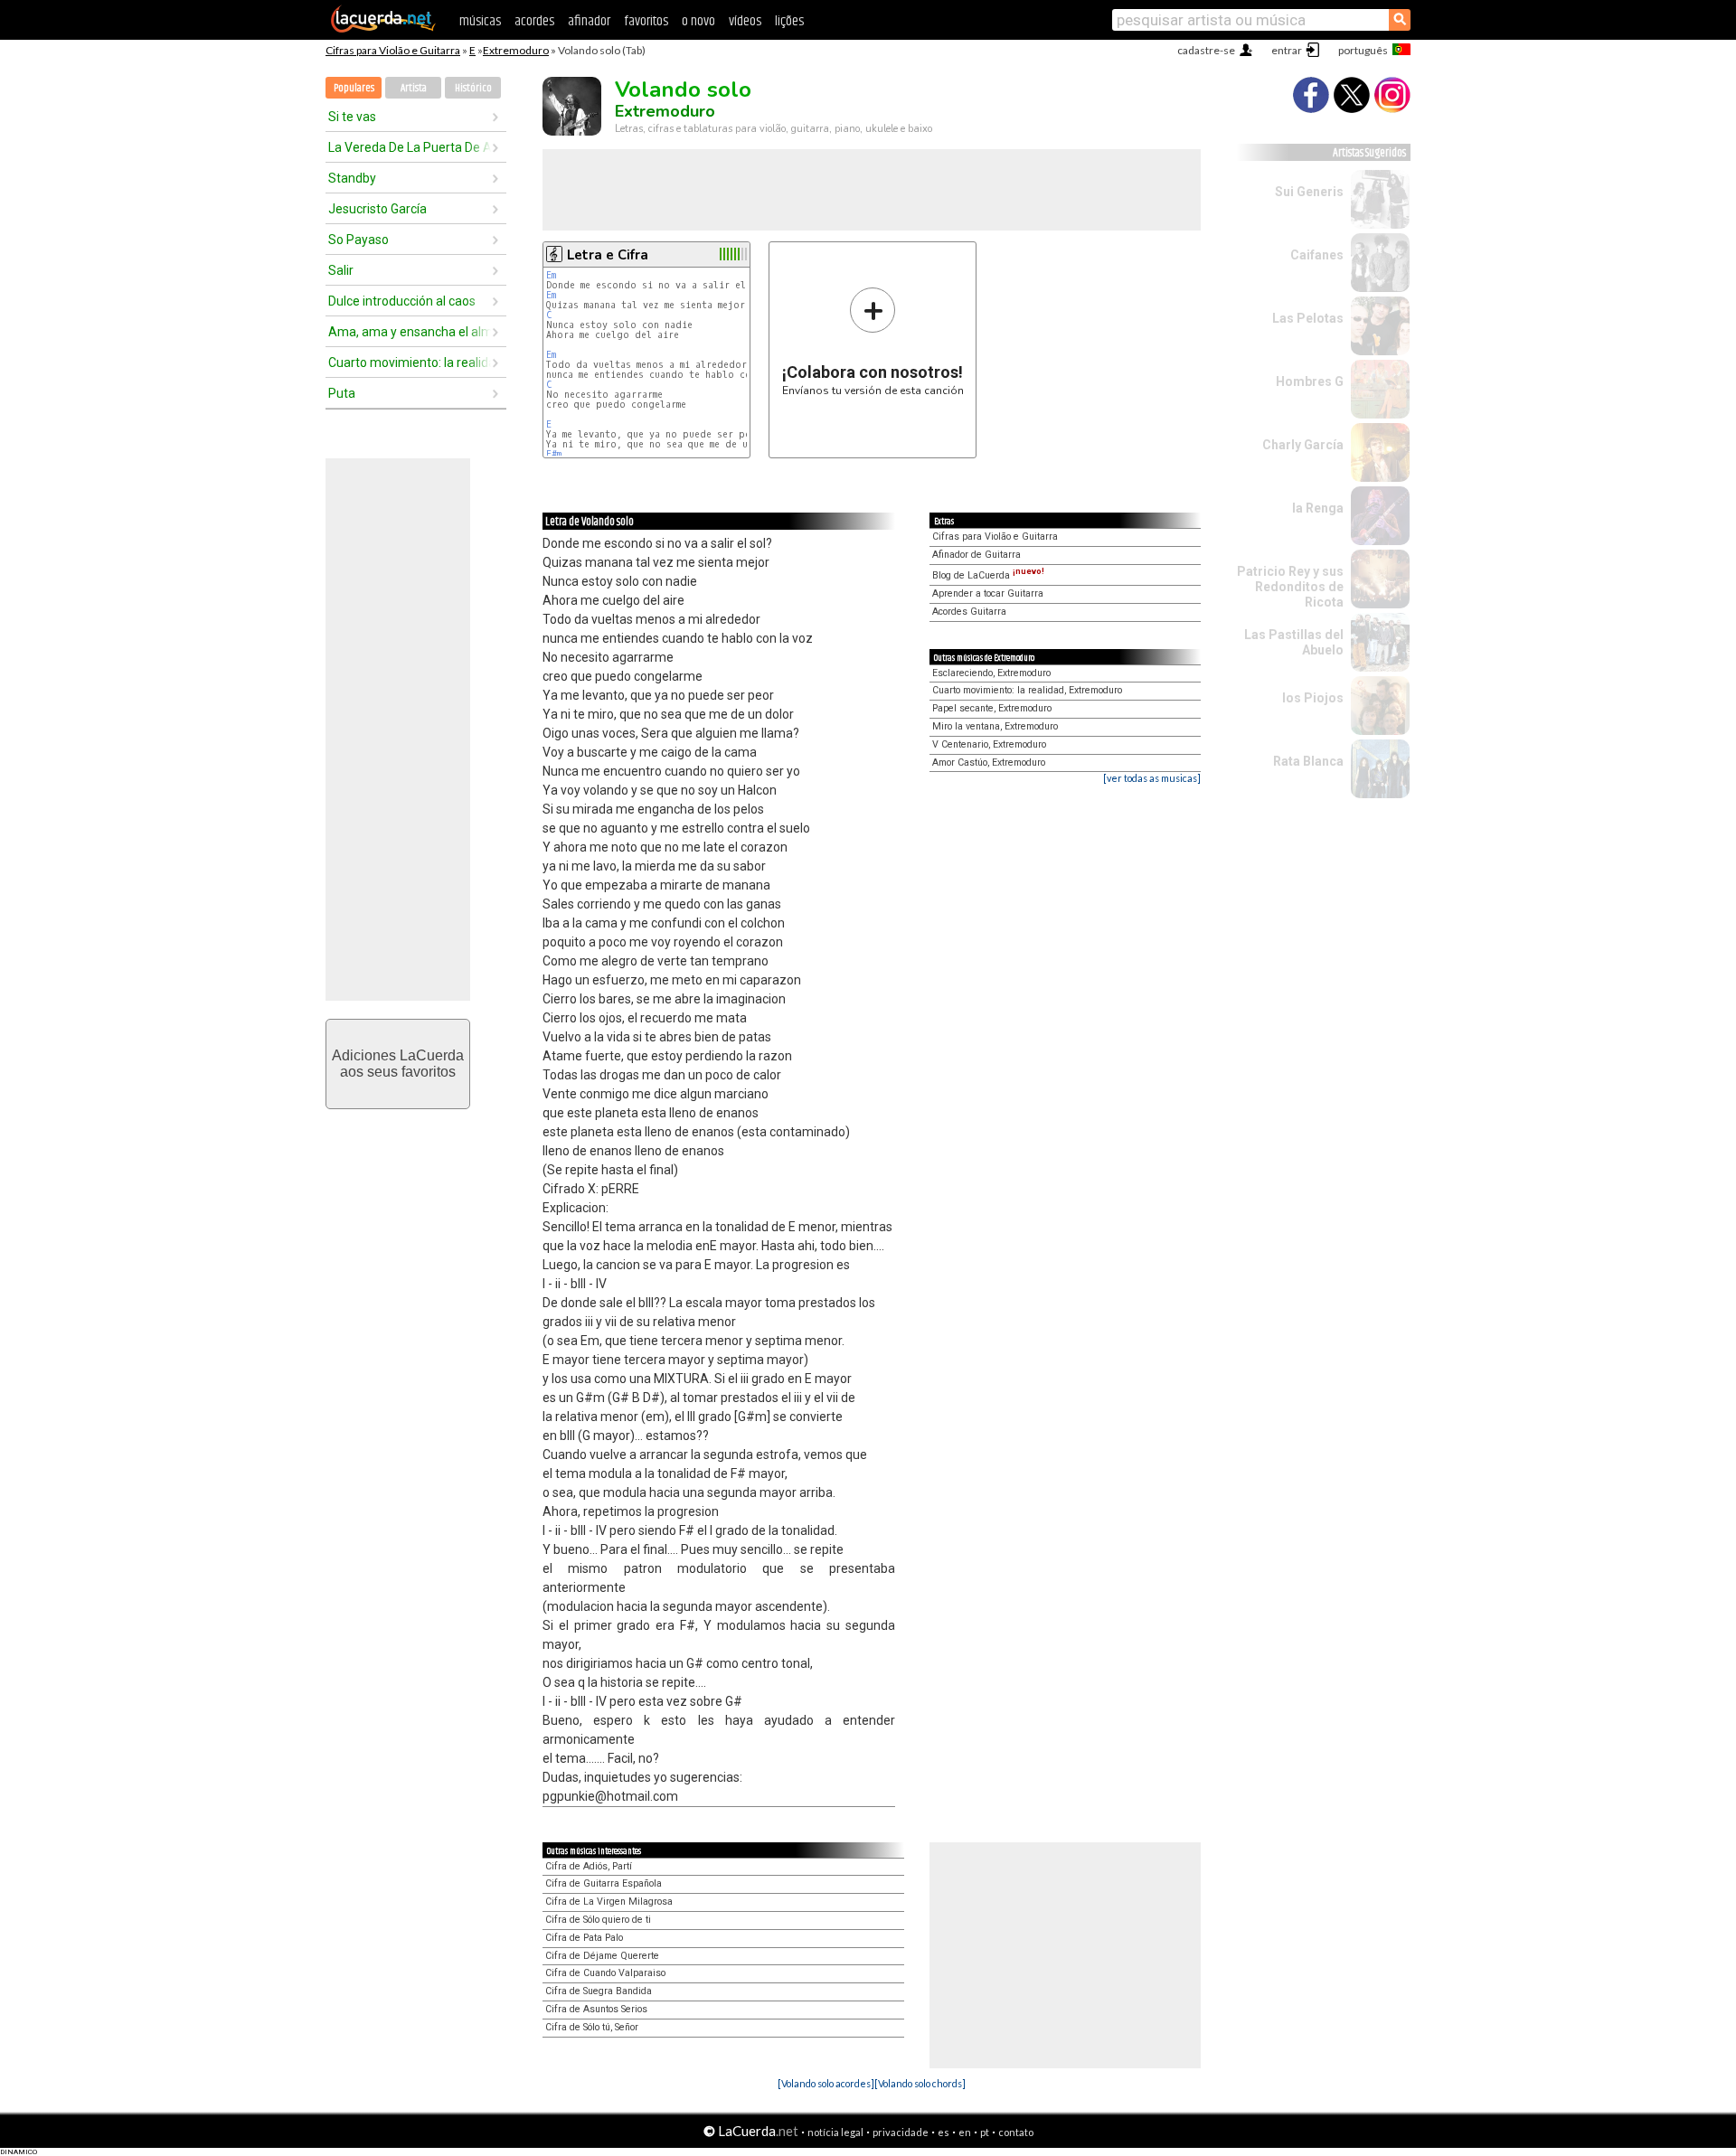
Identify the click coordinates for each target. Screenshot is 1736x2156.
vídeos (745, 21)
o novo (698, 21)
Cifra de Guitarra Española (604, 1883)
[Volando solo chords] (920, 2083)
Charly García (1303, 445)
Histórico (473, 88)
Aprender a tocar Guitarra (988, 593)
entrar (1287, 50)
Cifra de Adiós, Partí (589, 1866)
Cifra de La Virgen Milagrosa (609, 1902)
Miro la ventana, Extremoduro (995, 726)
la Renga (1318, 508)
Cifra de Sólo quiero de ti (598, 1920)
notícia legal (835, 2132)
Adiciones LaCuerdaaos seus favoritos (398, 1064)
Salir (341, 270)
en (965, 2132)
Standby (352, 178)
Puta (342, 393)
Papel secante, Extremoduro (992, 708)
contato (1016, 2132)
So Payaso (359, 240)
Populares (354, 88)
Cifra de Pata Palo (584, 1938)
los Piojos (1313, 698)
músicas (480, 21)
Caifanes (1317, 255)
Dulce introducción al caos (402, 301)
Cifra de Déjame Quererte (602, 1956)
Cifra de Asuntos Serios (596, 2009)
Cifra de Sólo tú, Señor (592, 2027)
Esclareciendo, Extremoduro (991, 673)
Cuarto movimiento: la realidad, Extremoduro (1027, 690)
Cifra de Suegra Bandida (599, 1991)
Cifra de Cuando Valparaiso (605, 1973)
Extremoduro (516, 50)
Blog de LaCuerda (988, 575)
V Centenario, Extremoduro (989, 744)
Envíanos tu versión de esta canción (873, 341)
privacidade (901, 2132)
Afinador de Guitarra (976, 555)
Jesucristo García (377, 209)
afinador (589, 21)
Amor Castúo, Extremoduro (989, 763)
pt (985, 2132)
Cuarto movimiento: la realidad (410, 362)
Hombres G (1310, 381)
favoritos (646, 21)
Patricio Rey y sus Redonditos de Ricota (1290, 587)
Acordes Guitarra (969, 612)
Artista (414, 88)
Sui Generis (1309, 192)
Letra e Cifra (608, 255)
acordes (534, 21)
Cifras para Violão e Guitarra (393, 50)
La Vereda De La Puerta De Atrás (410, 147)
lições (789, 21)
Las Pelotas (1308, 318)
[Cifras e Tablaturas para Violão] (383, 29)
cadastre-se (1206, 50)
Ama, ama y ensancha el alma (410, 332)
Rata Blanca (1308, 761)
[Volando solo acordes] (826, 2083)
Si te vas (352, 117)
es (943, 2132)
